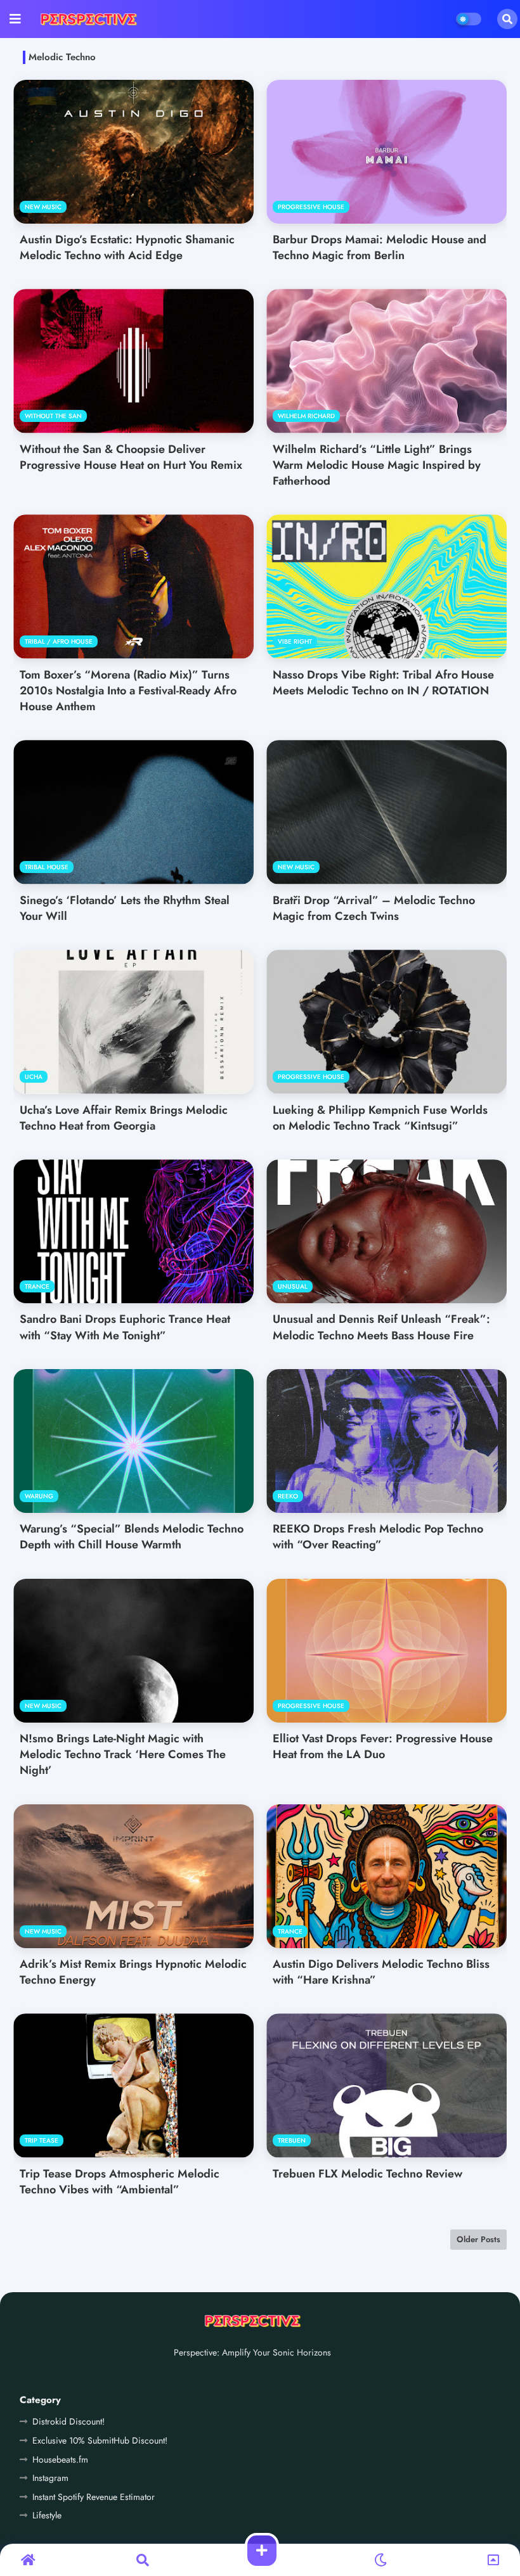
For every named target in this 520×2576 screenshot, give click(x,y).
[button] (507, 19)
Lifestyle (47, 2515)
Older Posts (478, 2239)
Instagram (50, 2478)
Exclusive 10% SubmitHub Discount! (100, 2440)
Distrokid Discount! (68, 2421)
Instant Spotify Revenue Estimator (94, 2497)
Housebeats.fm (60, 2459)
